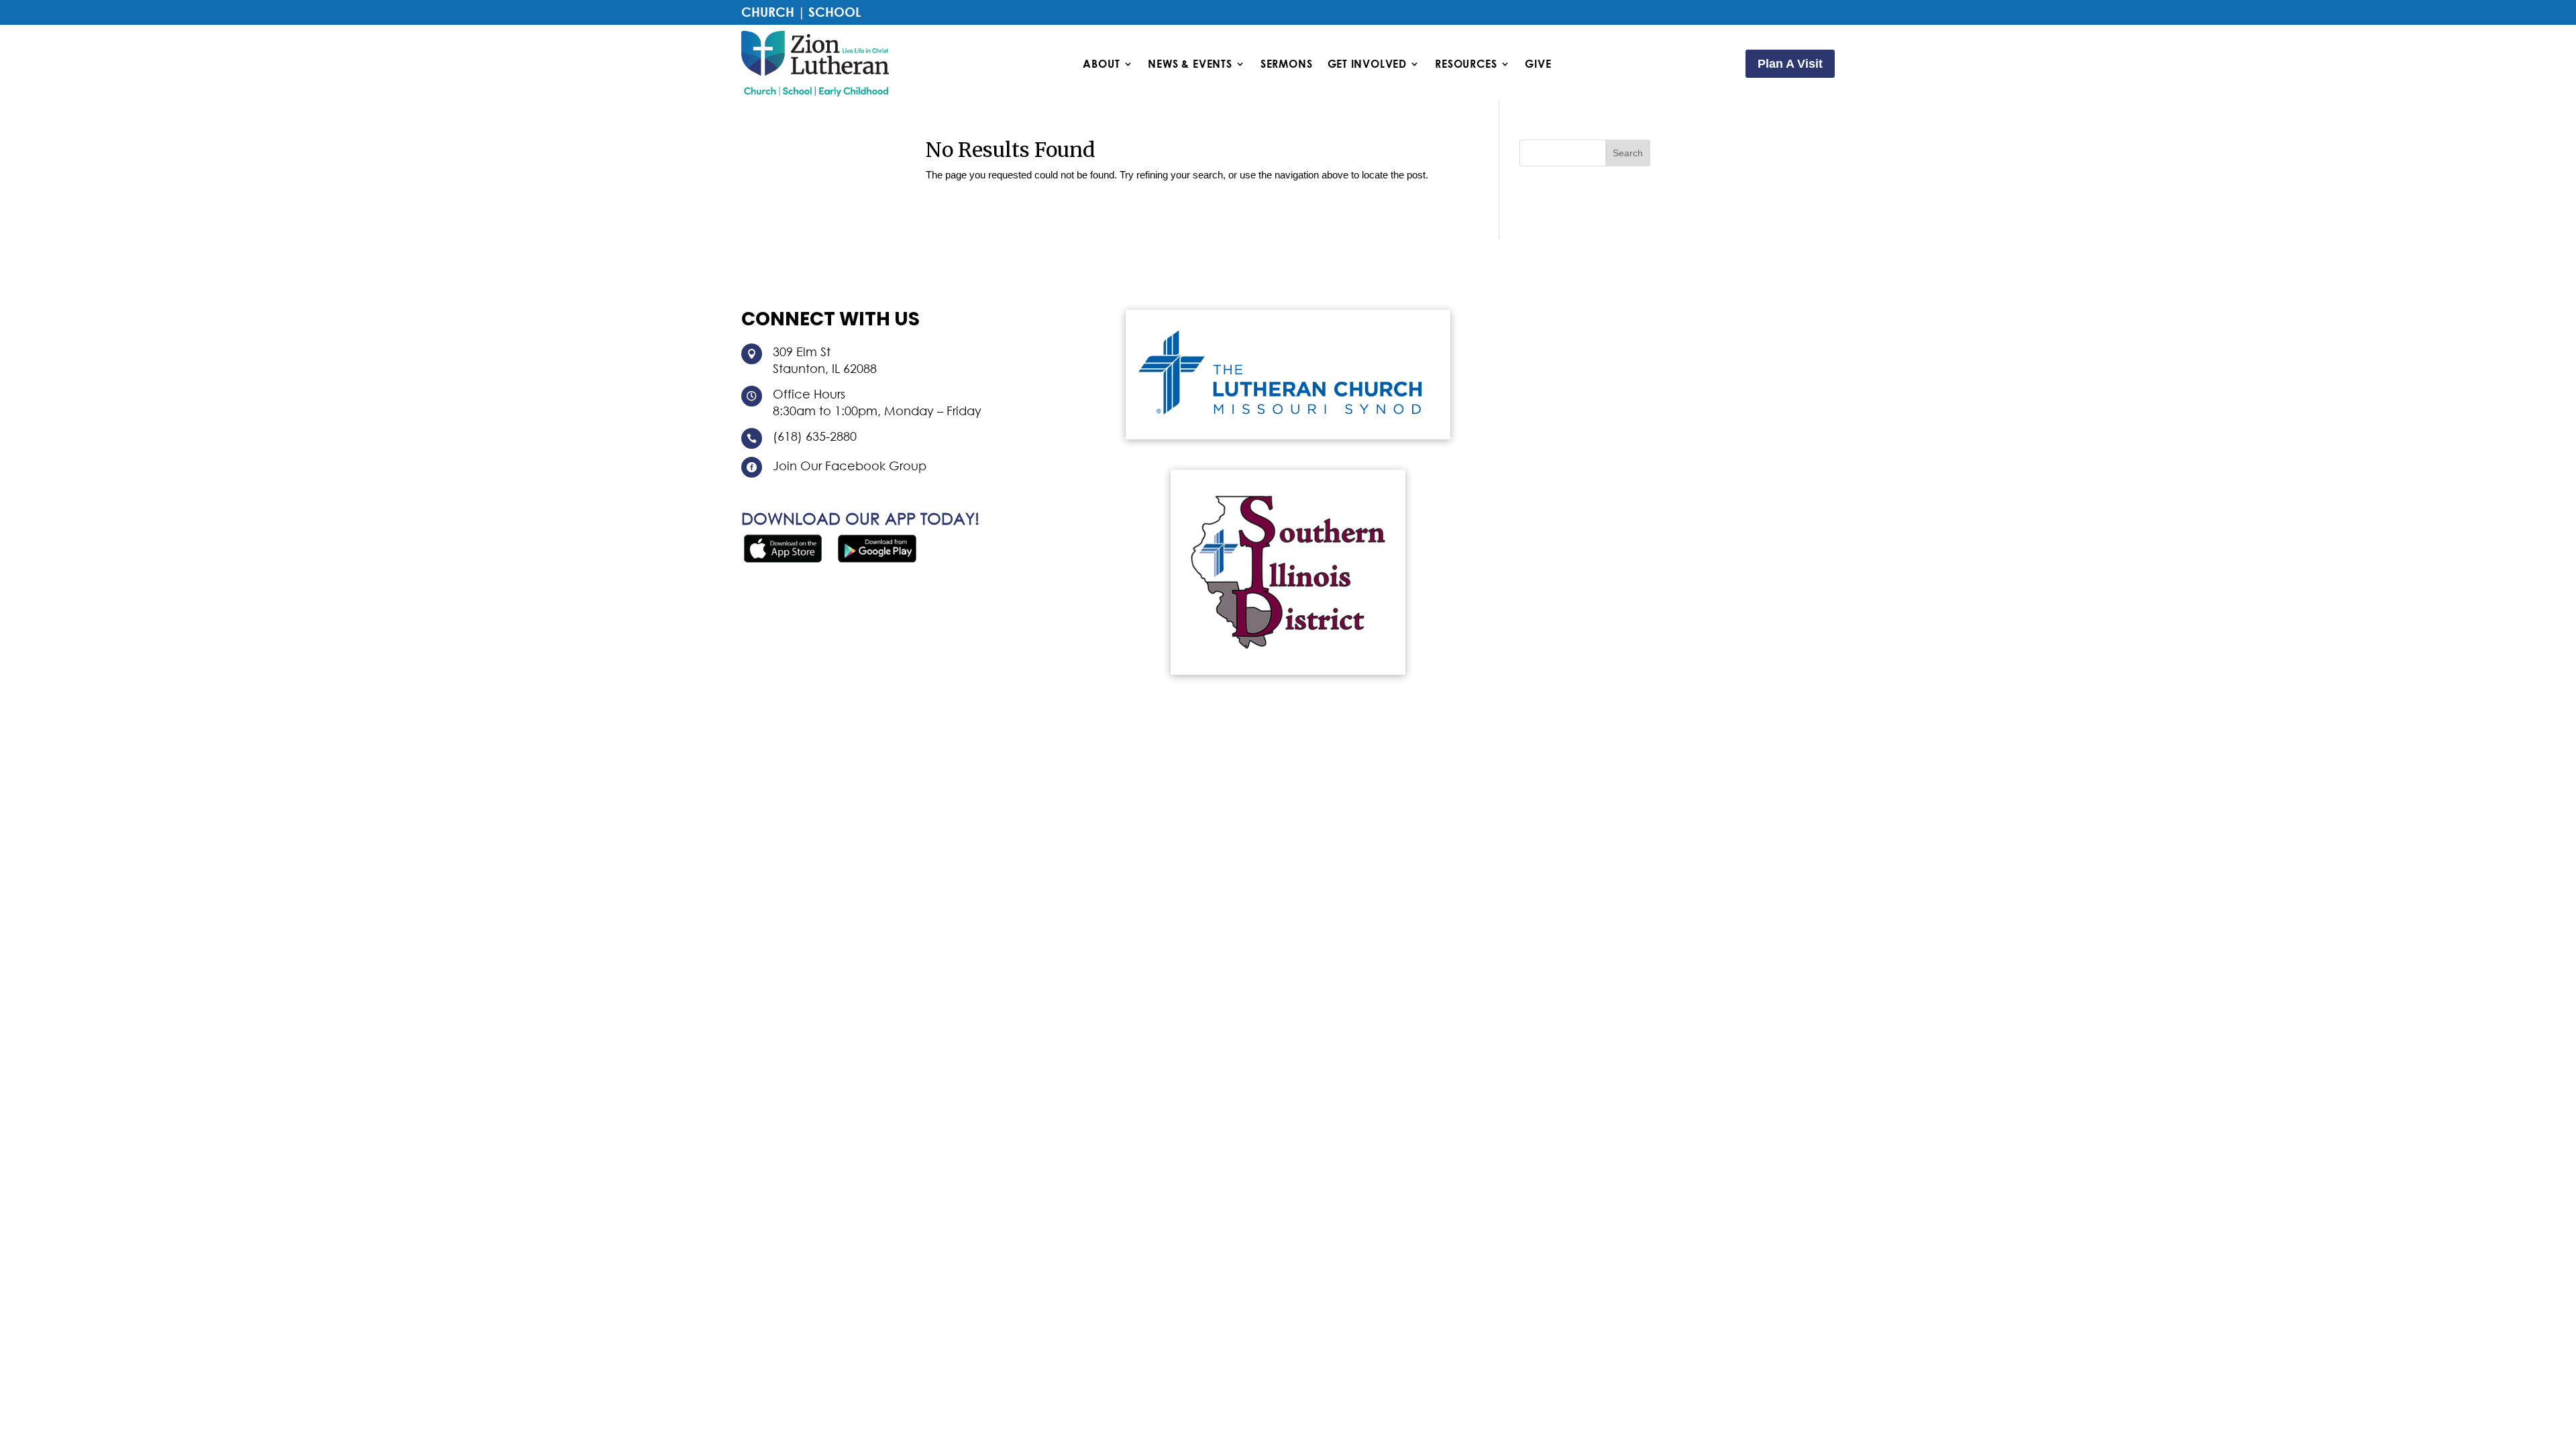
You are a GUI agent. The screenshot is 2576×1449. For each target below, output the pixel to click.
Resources (1466, 64)
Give (1538, 64)
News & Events (1190, 64)
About (1101, 64)
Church (768, 12)
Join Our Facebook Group (850, 466)
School (835, 12)
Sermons (1287, 64)
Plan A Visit (1790, 64)
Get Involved (1367, 64)
